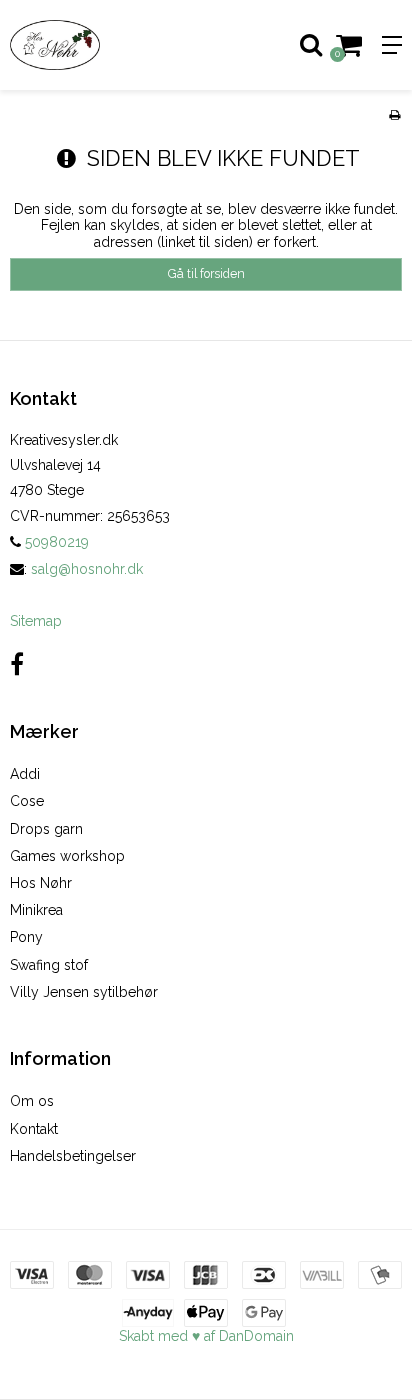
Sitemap (36, 621)
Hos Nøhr (41, 883)
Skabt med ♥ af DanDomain (206, 1336)
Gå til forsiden (206, 273)
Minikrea (36, 910)
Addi (25, 774)
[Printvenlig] (394, 115)
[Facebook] (17, 664)
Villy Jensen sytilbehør (84, 992)
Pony (26, 937)
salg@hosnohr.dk (87, 569)
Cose (27, 801)
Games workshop (67, 856)
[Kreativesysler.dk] (103, 45)
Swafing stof (49, 965)
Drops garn (46, 829)
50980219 (55, 542)
